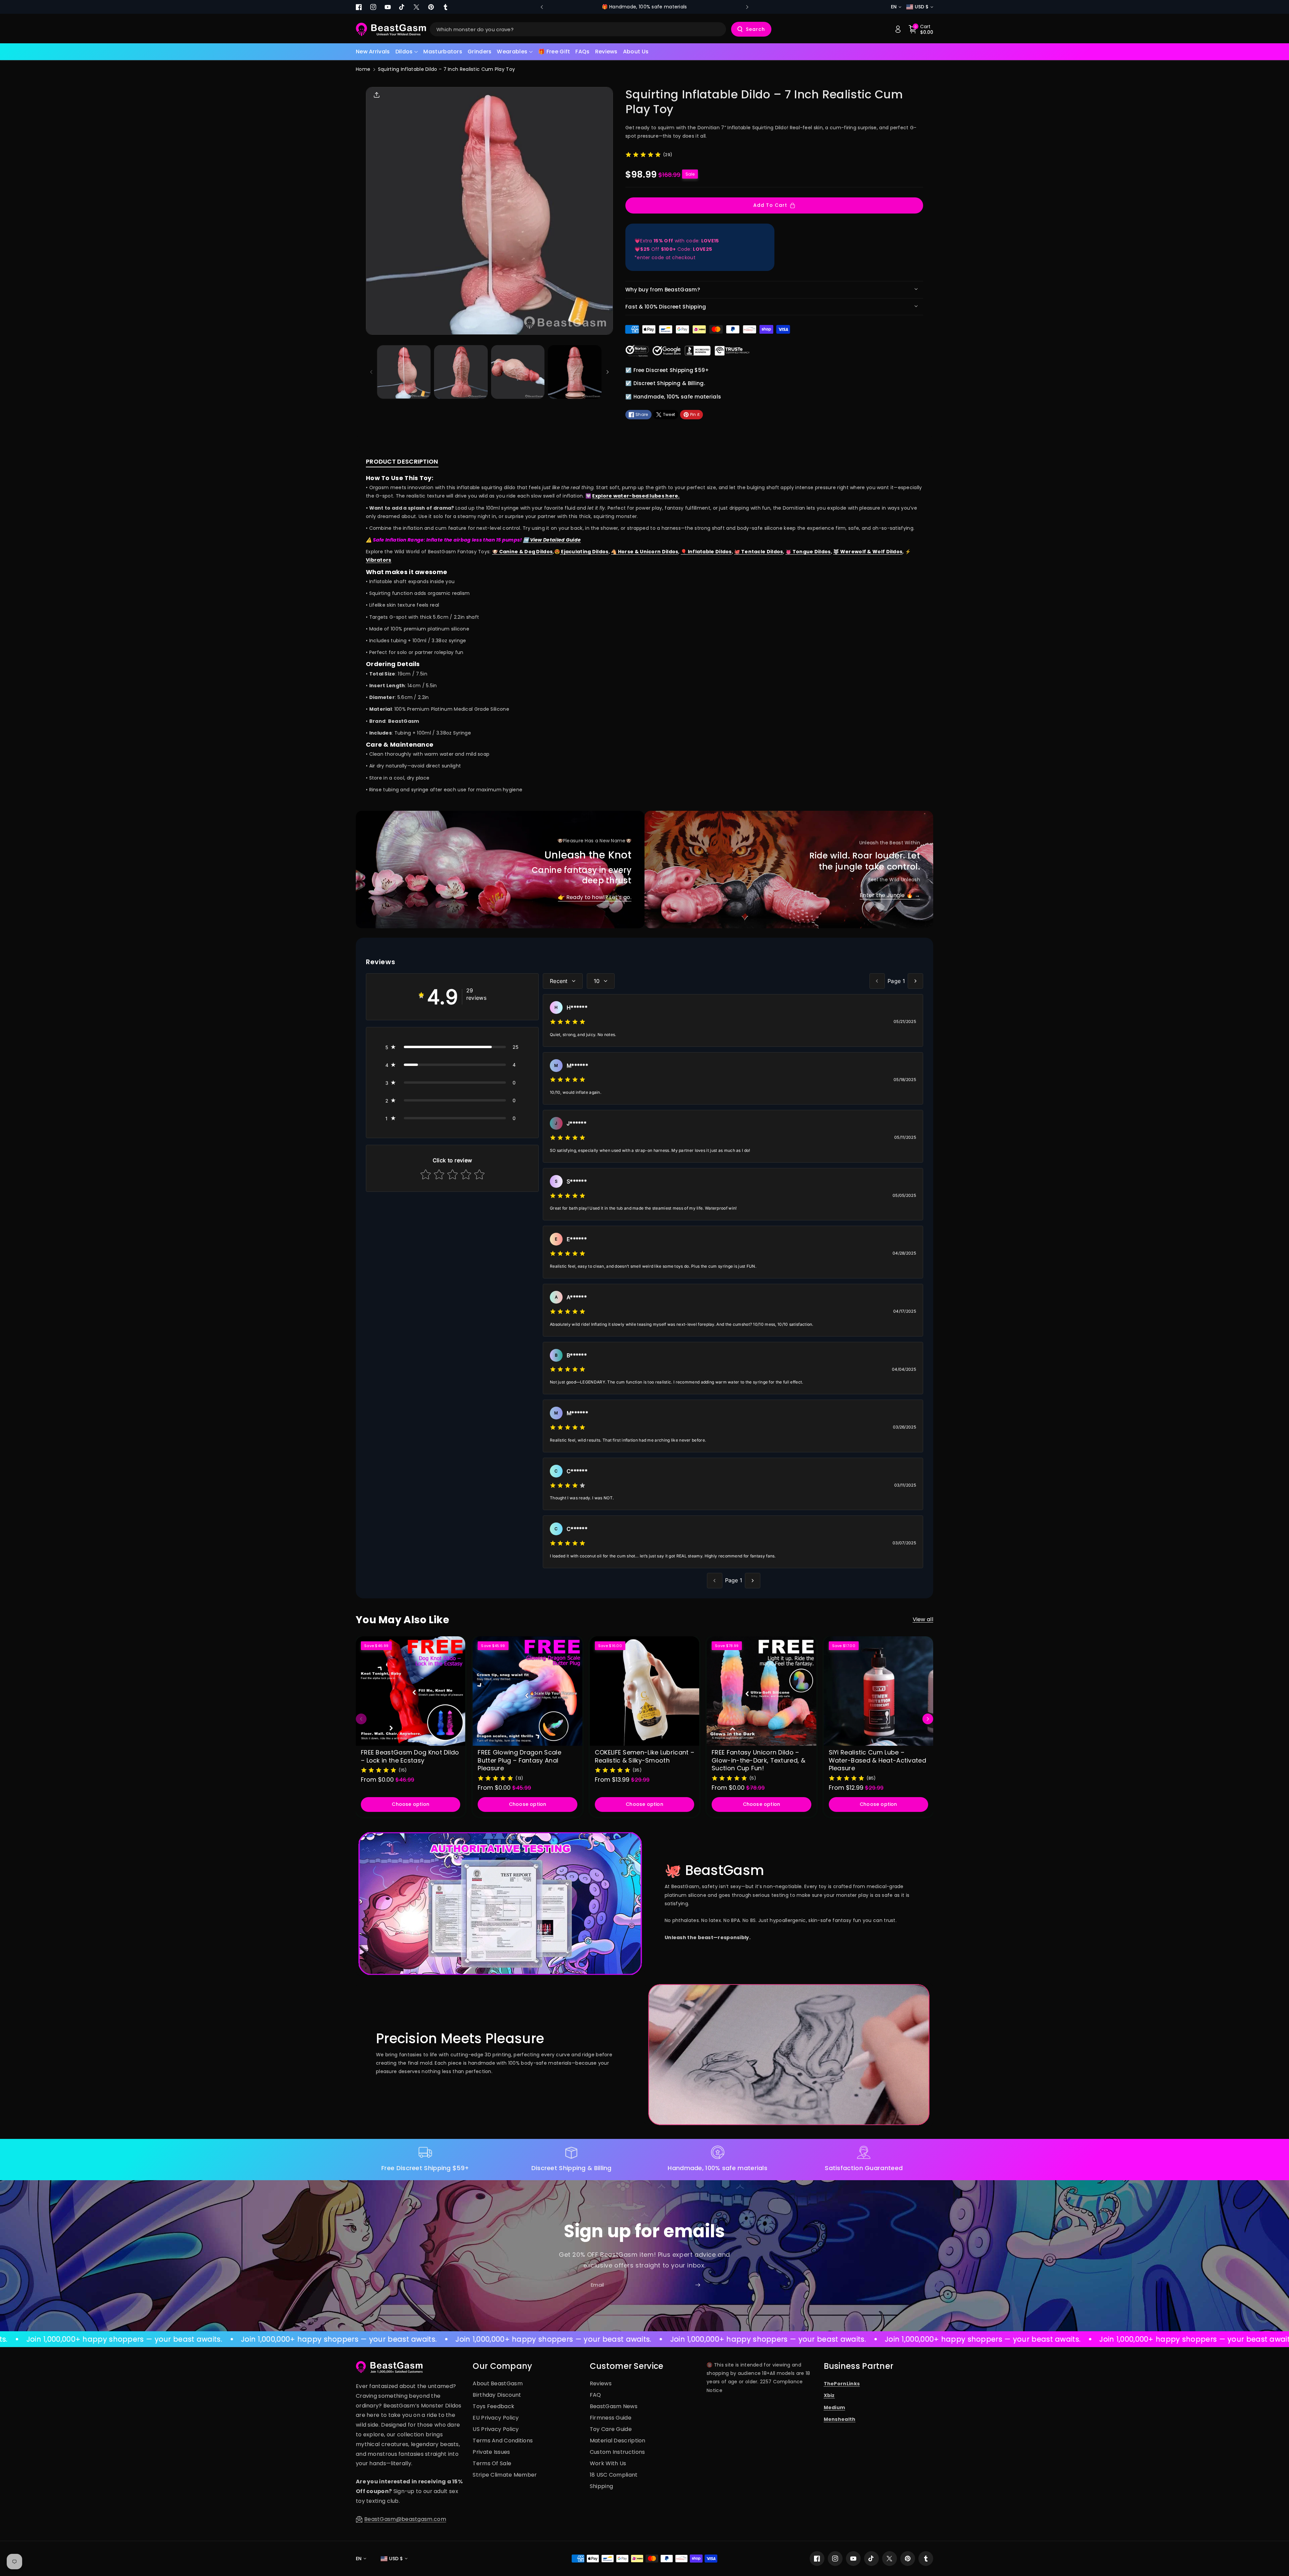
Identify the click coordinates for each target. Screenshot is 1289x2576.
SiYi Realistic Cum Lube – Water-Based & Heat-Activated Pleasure (877, 1760)
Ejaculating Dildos (584, 552)
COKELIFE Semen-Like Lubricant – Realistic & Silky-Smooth (644, 1756)
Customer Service (627, 2366)
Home (363, 69)
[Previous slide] (542, 7)
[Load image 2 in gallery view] (461, 372)
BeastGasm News (614, 2406)
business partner (859, 2366)
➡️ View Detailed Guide (552, 540)
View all (923, 1619)
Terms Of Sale (492, 2463)
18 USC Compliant (614, 2475)
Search (755, 29)
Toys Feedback (493, 2406)
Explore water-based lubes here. (636, 496)
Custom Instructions (617, 2452)
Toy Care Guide (611, 2429)
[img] (643, 154)
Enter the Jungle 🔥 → (890, 895)
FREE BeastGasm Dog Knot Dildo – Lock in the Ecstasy (410, 1756)
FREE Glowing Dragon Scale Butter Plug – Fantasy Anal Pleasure (519, 1760)
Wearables (512, 52)
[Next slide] (747, 7)
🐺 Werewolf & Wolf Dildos (868, 552)
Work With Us (608, 2463)
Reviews (601, 2383)
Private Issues (491, 2452)
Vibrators (379, 560)
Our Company (502, 2366)
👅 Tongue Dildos (808, 552)
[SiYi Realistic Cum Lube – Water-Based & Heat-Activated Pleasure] (878, 1691)
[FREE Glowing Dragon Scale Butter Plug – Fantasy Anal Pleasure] (527, 1691)
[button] (407, 52)
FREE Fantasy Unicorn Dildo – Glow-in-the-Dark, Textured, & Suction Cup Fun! (758, 1760)
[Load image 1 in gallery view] (404, 372)
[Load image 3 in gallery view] (518, 372)
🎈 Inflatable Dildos (706, 552)
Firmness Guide (611, 2418)
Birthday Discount (497, 2395)
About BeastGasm (498, 2383)
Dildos (404, 52)
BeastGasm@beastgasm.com (405, 2519)
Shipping (601, 2486)
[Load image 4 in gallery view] (575, 372)
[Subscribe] (698, 2285)
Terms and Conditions (503, 2441)
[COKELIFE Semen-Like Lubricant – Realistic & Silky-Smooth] (644, 1691)
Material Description (618, 2441)
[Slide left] (371, 372)
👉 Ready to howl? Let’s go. (595, 897)
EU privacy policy (496, 2418)
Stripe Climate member (505, 2475)
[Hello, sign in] (898, 29)
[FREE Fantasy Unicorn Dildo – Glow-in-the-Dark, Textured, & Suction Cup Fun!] (761, 1691)
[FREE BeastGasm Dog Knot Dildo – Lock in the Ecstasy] (411, 1691)
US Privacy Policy (496, 2429)
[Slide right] (608, 372)
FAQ (595, 2395)
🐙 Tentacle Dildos (758, 552)
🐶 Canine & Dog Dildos (522, 552)
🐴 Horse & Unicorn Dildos (644, 552)
